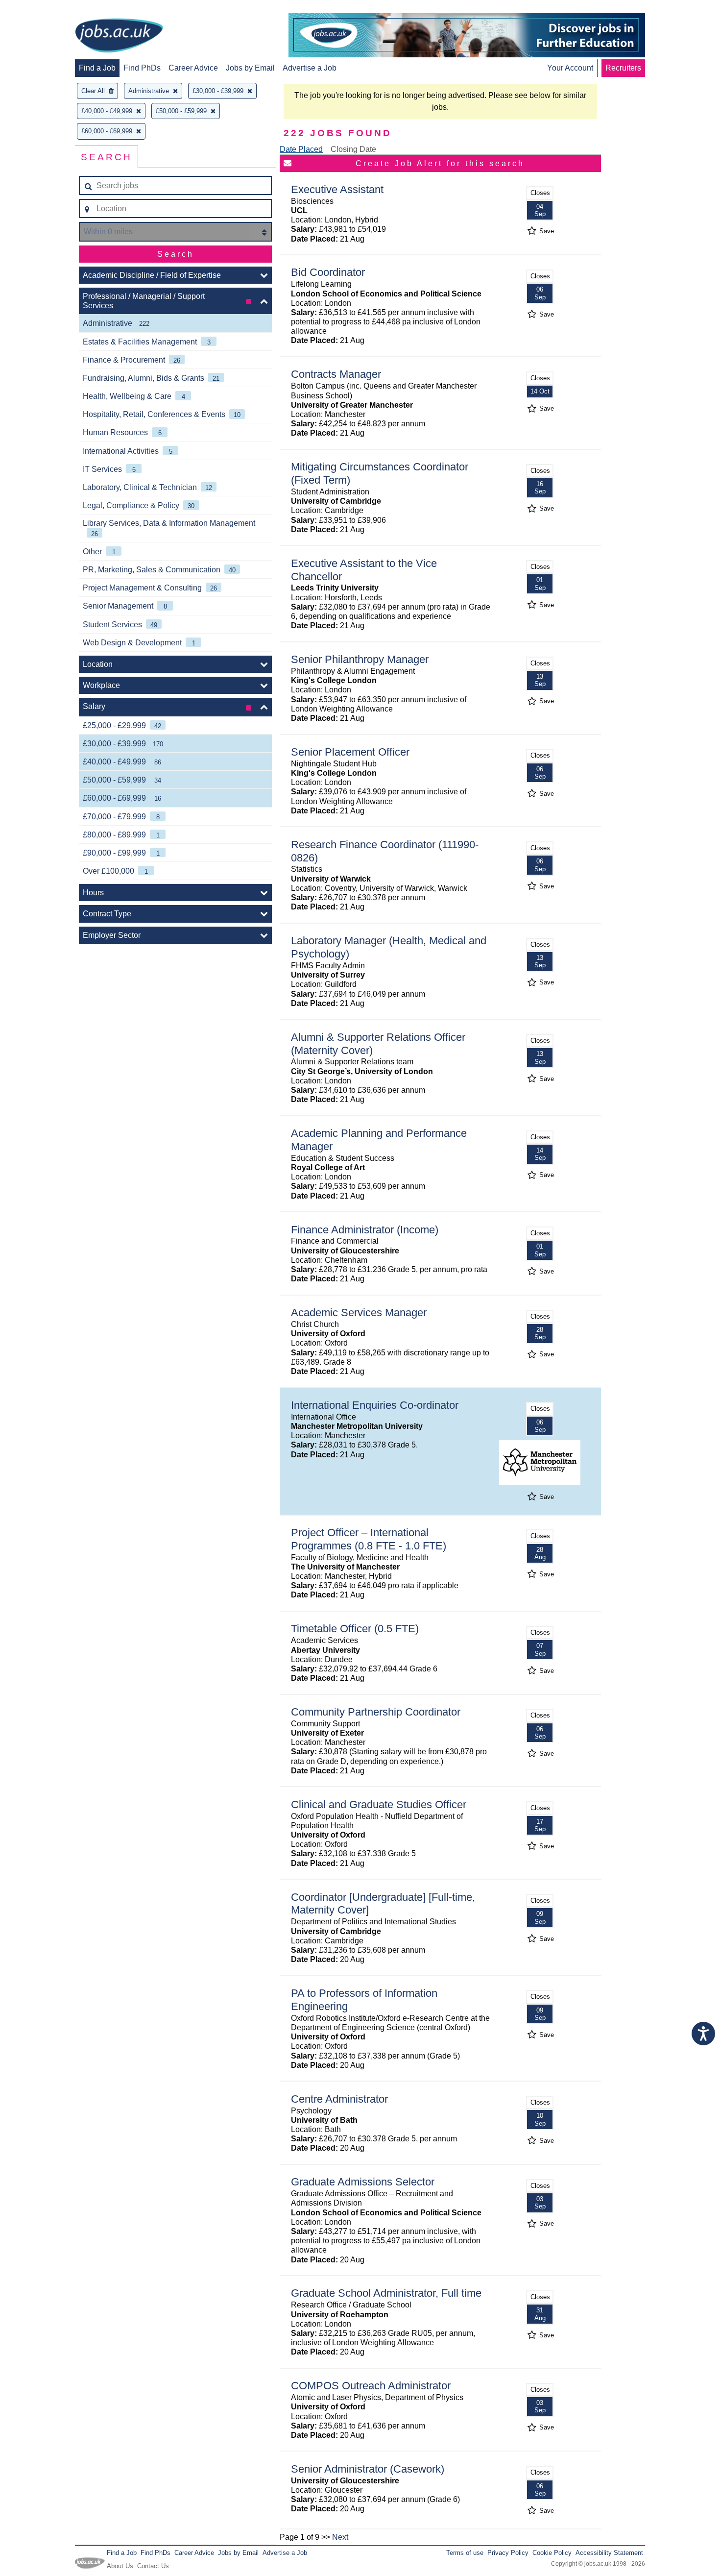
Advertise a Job (310, 68)
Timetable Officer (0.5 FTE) (355, 1629)
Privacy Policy (508, 2553)
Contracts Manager (336, 374)
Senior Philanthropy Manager (360, 659)
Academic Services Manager (359, 1313)
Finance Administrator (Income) (365, 1230)
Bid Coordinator (328, 272)
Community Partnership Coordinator (376, 1712)
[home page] (119, 36)
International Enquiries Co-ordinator (375, 1405)
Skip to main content (39, 9)
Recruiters (623, 68)
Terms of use (465, 2553)
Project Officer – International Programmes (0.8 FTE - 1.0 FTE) (369, 1539)
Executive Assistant (337, 189)
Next (340, 2537)
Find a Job (97, 68)
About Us (120, 2566)
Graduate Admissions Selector (363, 2182)
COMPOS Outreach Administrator (371, 2386)
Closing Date (353, 149)
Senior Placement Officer (350, 752)
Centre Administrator (339, 2099)
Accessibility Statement (609, 2553)
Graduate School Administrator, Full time (386, 2293)
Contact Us (153, 2566)
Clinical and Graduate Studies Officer (379, 1804)
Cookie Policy (552, 2553)
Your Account (570, 68)
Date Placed (301, 149)
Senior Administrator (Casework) (368, 2469)
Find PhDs (142, 68)
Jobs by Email (250, 68)
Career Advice (193, 68)
